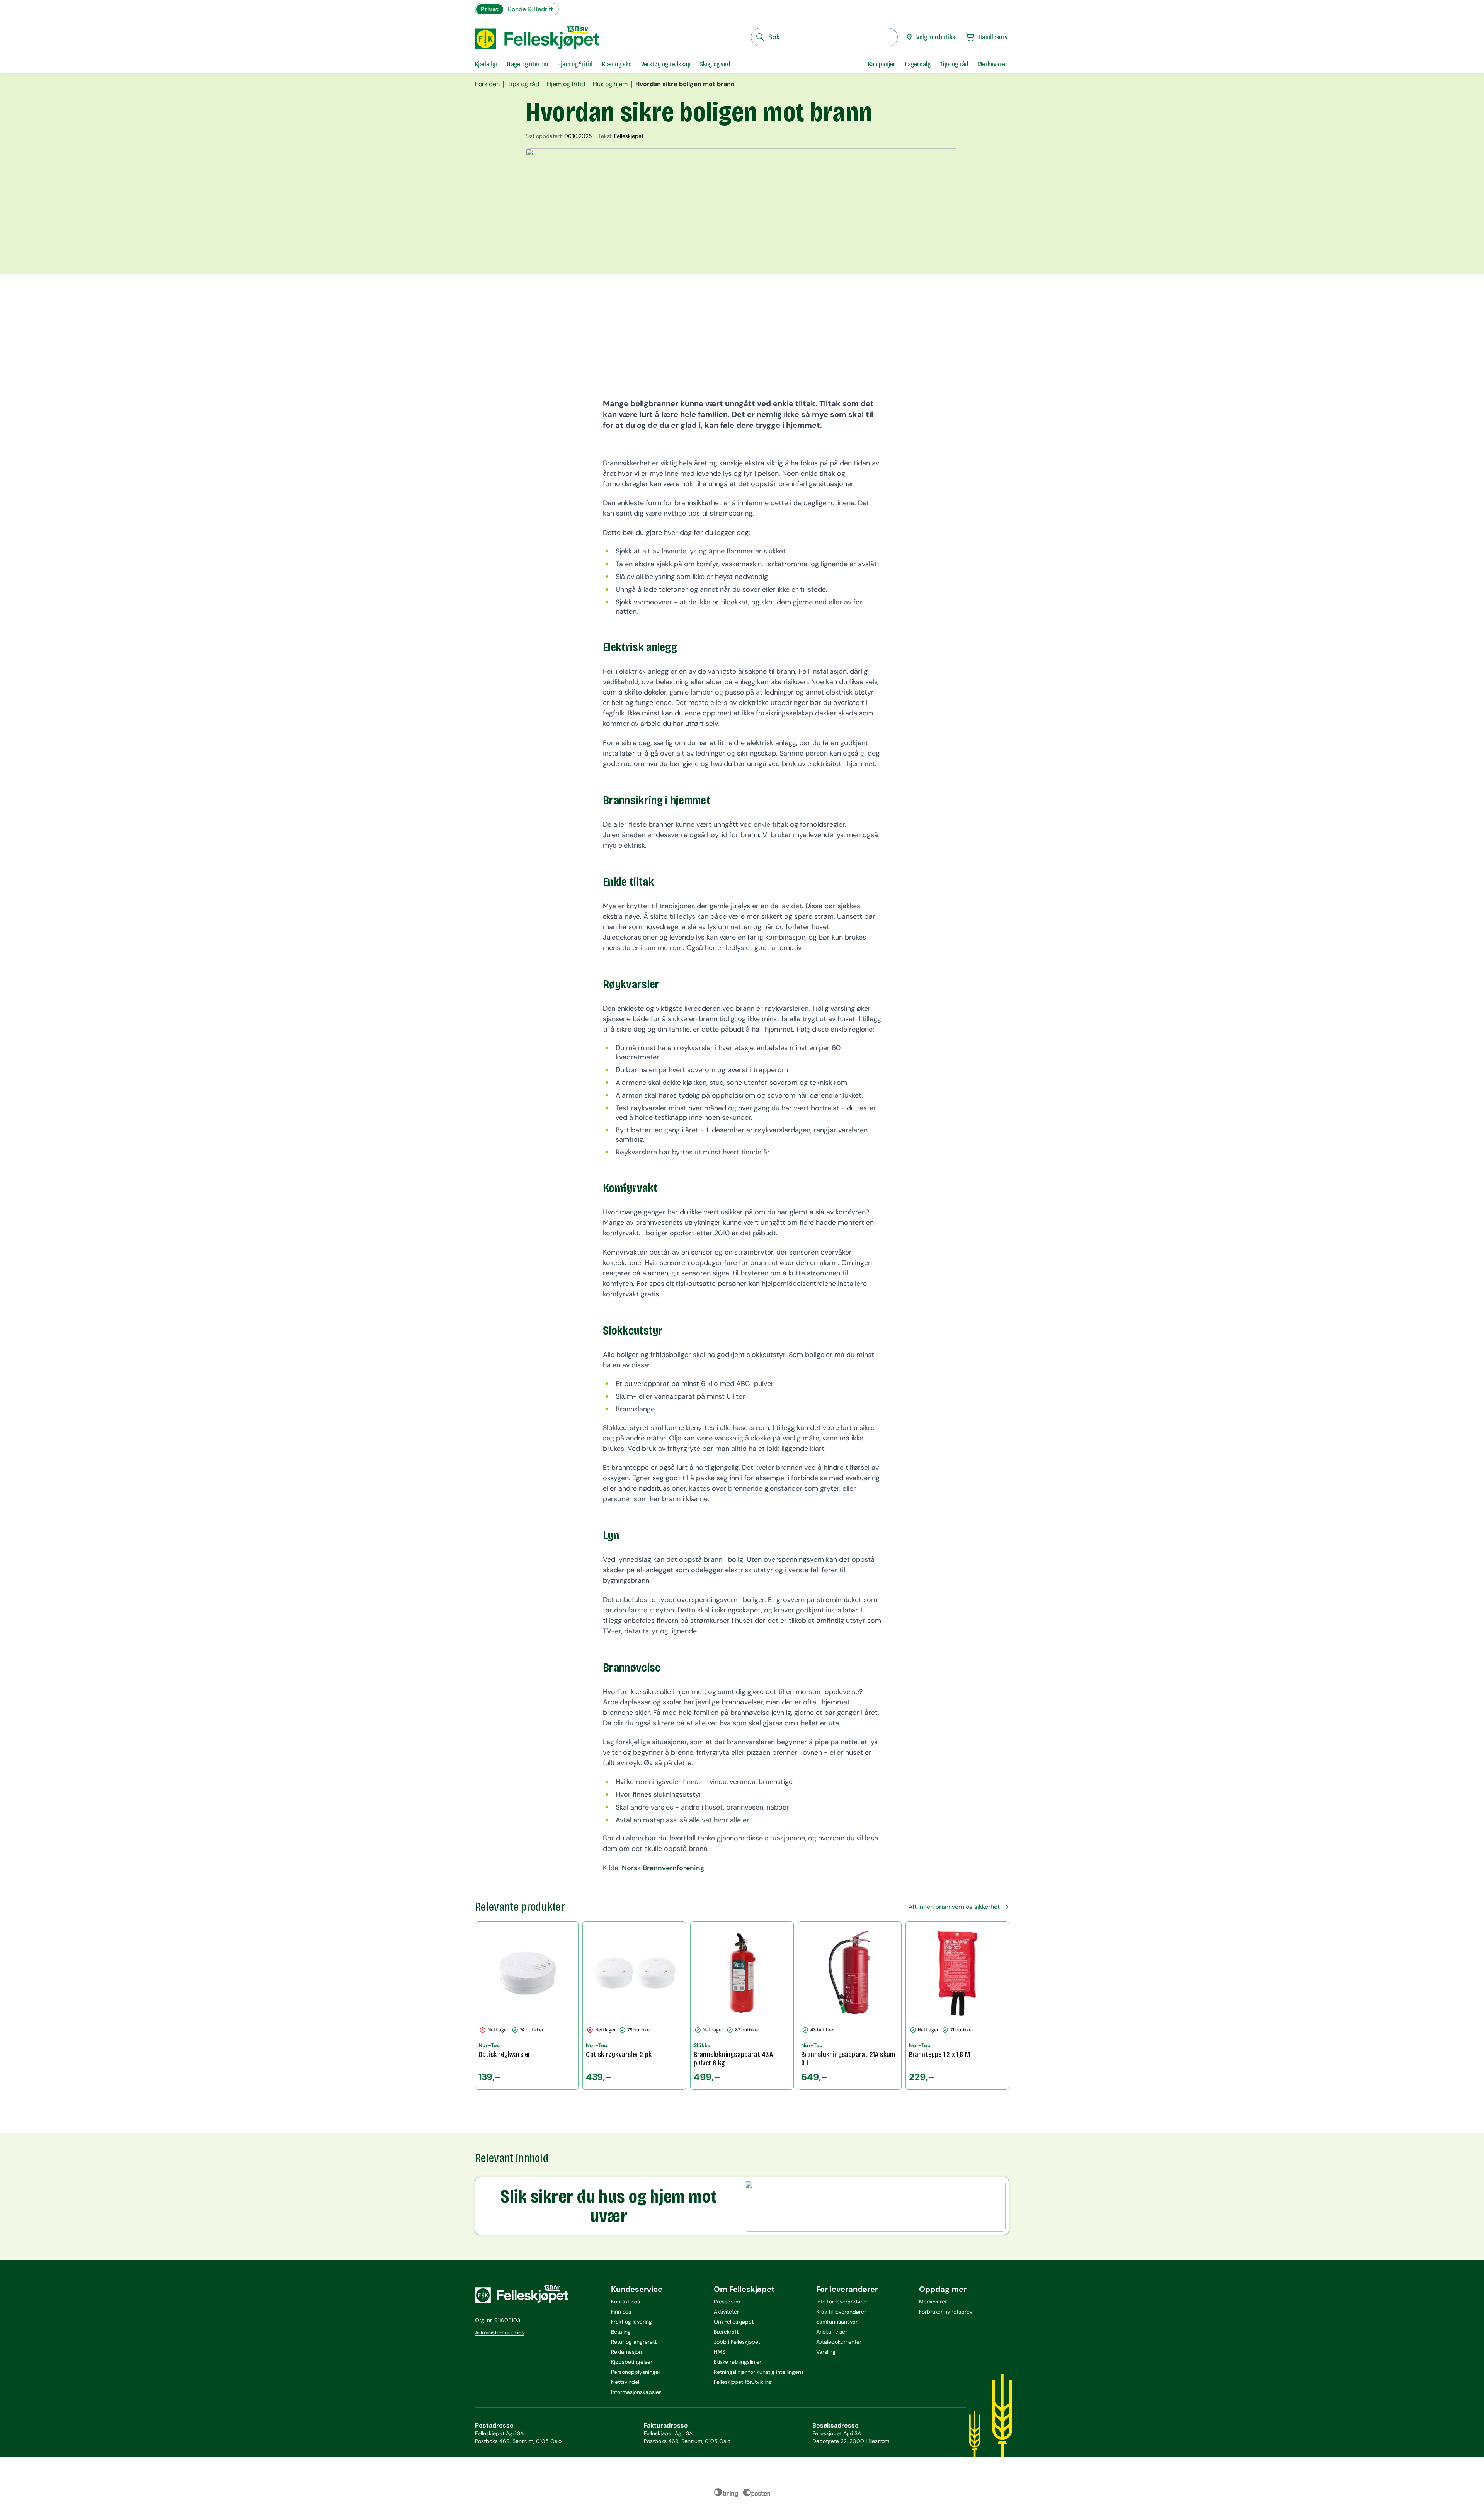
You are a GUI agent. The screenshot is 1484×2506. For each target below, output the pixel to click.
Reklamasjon (626, 2352)
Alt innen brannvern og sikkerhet (954, 1907)
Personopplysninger (636, 2372)
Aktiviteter (726, 2312)
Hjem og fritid (566, 84)
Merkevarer (933, 2302)
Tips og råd (523, 84)
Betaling (621, 2332)
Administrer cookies (499, 2332)
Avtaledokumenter (839, 2342)
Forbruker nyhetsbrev (946, 2312)
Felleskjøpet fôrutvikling (743, 2382)
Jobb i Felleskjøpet (737, 2342)
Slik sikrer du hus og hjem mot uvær (608, 2206)
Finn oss (621, 2312)
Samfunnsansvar (837, 2322)
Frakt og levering (631, 2322)
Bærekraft (726, 2332)
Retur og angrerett (634, 2342)
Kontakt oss (625, 2302)
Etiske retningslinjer (738, 2362)
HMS (720, 2352)
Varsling (826, 2352)
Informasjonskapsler (636, 2392)
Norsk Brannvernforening (663, 1868)
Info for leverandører (842, 2302)
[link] (882, 64)
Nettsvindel (625, 2382)
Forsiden (487, 84)
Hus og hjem (610, 84)
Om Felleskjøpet (734, 2322)
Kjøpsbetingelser (632, 2362)
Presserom (727, 2302)
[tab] (486, 64)
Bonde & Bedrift (530, 9)
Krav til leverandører (841, 2312)
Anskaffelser (832, 2332)
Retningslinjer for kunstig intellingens (759, 2372)
